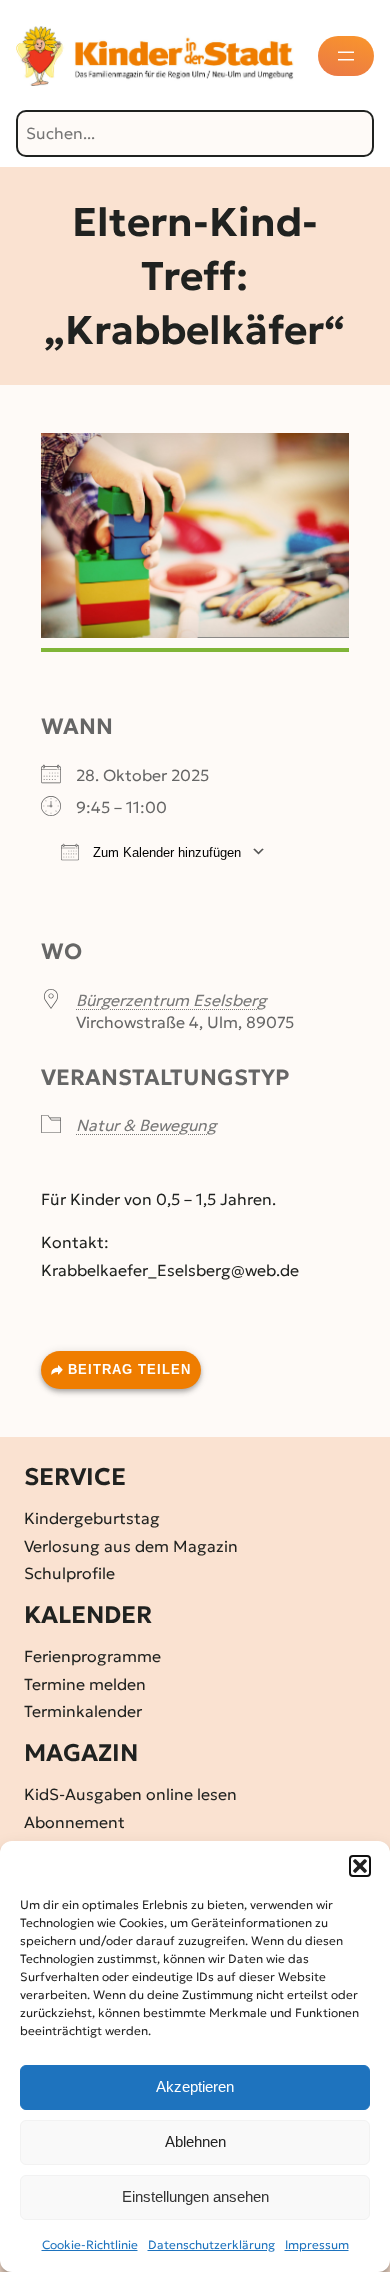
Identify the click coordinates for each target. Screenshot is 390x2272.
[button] (360, 1866)
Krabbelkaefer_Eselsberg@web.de (170, 1270)
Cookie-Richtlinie (90, 2244)
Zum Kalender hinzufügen (165, 852)
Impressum (317, 2244)
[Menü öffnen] (346, 56)
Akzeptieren (195, 2086)
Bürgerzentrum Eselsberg (171, 1000)
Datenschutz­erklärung (211, 2244)
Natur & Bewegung (146, 1125)
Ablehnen (195, 2141)
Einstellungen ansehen (195, 2196)
